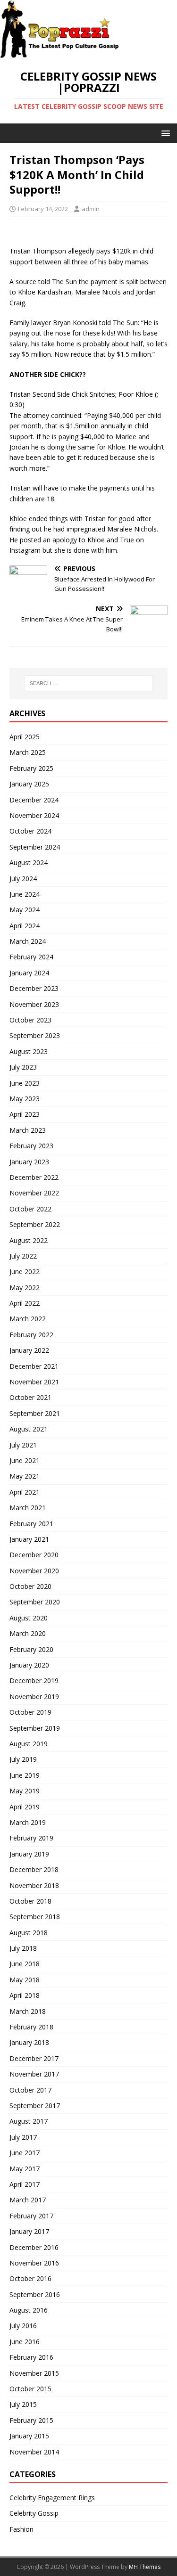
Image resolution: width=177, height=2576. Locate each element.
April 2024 (25, 926)
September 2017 (35, 2106)
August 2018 (29, 1933)
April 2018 (25, 1995)
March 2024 (28, 941)
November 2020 (34, 1571)
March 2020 (28, 1633)
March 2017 (28, 2200)
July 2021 (23, 1445)
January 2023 (29, 1162)
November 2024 (34, 815)
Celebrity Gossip (34, 2513)
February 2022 (31, 1335)
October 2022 (30, 1209)
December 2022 (34, 1177)
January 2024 (29, 973)
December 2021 (34, 1366)
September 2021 (35, 1413)
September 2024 (35, 847)
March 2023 (28, 1130)
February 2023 (31, 1146)
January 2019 (29, 1854)
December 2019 (34, 1681)
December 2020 (34, 1555)
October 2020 (30, 1586)
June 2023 (25, 1083)
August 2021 (29, 1429)
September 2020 (35, 1602)
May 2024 (25, 910)
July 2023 (23, 1067)
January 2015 (29, 2436)
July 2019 (23, 1759)
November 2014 (34, 2452)
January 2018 (29, 2042)
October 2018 (30, 1901)
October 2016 (30, 2278)
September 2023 (35, 1035)
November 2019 (34, 1697)
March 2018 (28, 2011)
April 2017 (25, 2184)
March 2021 (28, 1508)
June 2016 (25, 2342)
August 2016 (29, 2310)
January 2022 (29, 1350)
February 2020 (31, 1649)
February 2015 (31, 2420)
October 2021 (30, 1397)
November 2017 (34, 2074)
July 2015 (23, 2404)
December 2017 (34, 2058)
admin (91, 209)
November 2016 (34, 2263)
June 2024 (25, 894)
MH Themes (145, 2567)
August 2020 (29, 1618)
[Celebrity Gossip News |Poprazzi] (63, 53)
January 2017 (29, 2231)
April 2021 (25, 1492)
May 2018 (25, 1980)
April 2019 (25, 1807)
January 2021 (29, 1539)
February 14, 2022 (43, 209)
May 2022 (25, 1288)
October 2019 (30, 1712)
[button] (164, 133)
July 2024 (23, 879)
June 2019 (25, 1775)
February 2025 (31, 768)
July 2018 (23, 1948)
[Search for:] (89, 683)
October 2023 (30, 1020)
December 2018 (34, 1869)
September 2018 (35, 1917)
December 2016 (34, 2247)
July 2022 (23, 1256)
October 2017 (30, 2090)
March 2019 (28, 1822)
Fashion (21, 2529)
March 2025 (28, 752)
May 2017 (25, 2169)
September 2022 (35, 1224)
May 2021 (25, 1476)
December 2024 (34, 800)
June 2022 (25, 1272)
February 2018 (31, 2027)
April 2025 (25, 737)
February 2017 (31, 2216)
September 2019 (35, 1728)
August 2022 (29, 1240)
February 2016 (31, 2357)
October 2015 (30, 2389)
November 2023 (34, 1004)
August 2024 (29, 863)
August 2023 (29, 1051)
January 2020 (29, 1665)
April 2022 (25, 1303)
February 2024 (31, 957)
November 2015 (34, 2373)
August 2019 (29, 1744)
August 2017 (29, 2121)
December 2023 (34, 988)
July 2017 (23, 2137)
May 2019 (25, 1791)
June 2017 (25, 2153)
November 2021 (34, 1382)
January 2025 (29, 784)
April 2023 (25, 1114)
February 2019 (31, 1838)
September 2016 (35, 2294)
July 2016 (23, 2326)
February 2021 (31, 1524)
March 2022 (28, 1319)
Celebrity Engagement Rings (52, 2498)
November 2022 (34, 1193)
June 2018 (25, 1964)
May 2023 (25, 1099)
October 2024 (30, 831)
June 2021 (25, 1460)
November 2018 (34, 1885)
